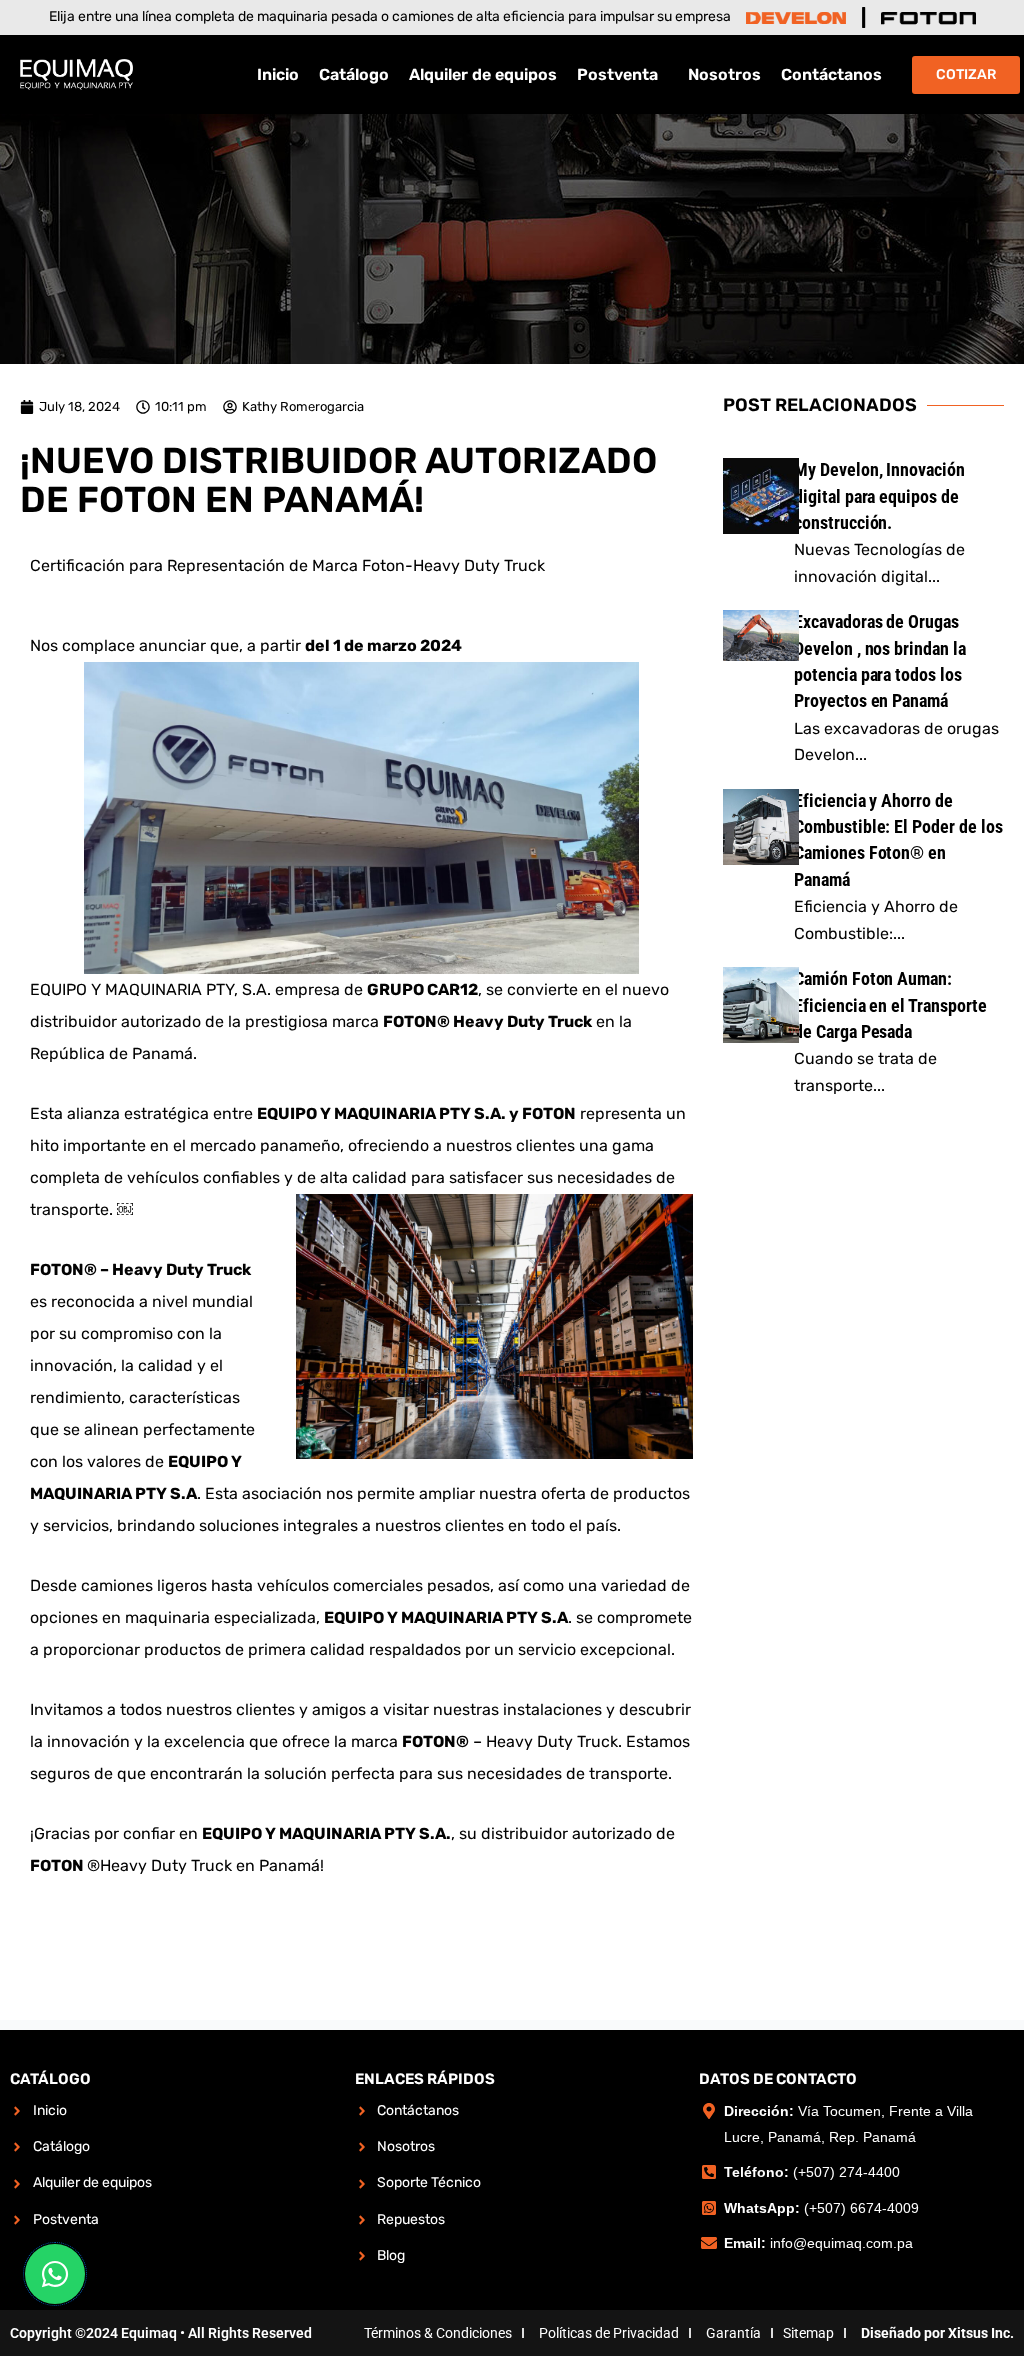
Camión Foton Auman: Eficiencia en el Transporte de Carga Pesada (890, 1005)
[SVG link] (796, 18)
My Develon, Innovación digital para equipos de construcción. (880, 496)
